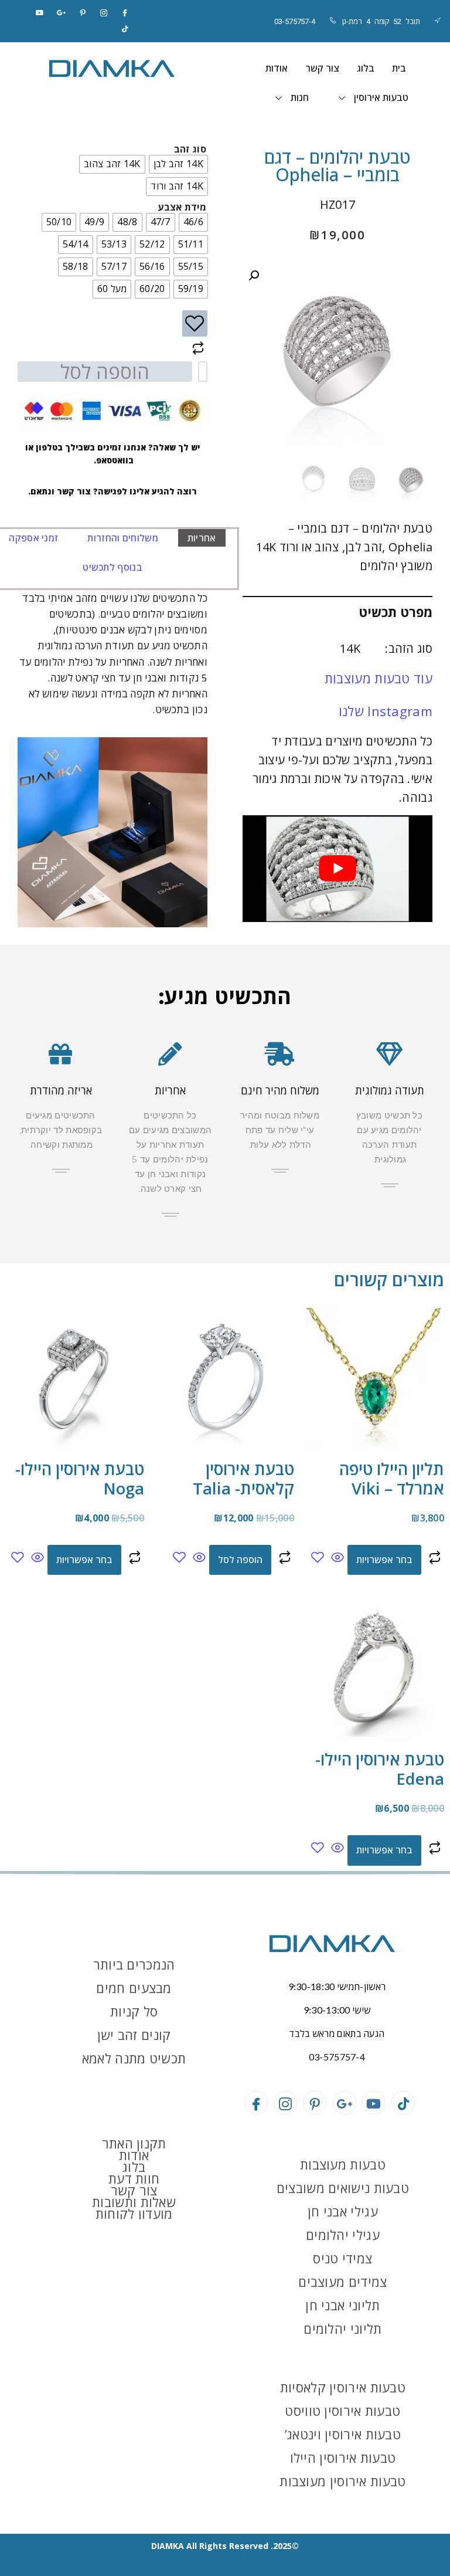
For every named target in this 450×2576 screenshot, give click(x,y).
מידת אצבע (182, 207)
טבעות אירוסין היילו (343, 2458)
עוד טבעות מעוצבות (379, 678)
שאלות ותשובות (134, 2202)
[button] (254, 276)
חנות (300, 98)
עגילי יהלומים (343, 2235)
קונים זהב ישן (134, 2035)
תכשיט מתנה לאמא (134, 2058)
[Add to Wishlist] (195, 323)
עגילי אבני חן (343, 2211)
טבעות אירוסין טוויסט (342, 2411)
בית (399, 68)
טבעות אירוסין (381, 98)
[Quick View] (337, 1558)
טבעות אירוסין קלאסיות (343, 2387)
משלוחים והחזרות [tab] (123, 538)
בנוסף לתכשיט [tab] (112, 567)
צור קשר (322, 68)
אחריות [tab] (202, 538)
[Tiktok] (125, 29)
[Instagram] (104, 13)
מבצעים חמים (134, 1988)
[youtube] (40, 13)
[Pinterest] (83, 13)
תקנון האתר (134, 2143)
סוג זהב (190, 149)
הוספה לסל (105, 372)
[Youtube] (374, 2103)
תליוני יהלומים (342, 2328)
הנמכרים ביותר (134, 1964)
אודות (277, 68)
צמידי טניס (342, 2258)
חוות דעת (134, 2178)
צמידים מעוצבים (342, 2282)
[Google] (62, 13)
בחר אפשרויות (384, 1560)
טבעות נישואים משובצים (343, 2188)
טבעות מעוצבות (343, 2164)
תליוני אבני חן (342, 2305)
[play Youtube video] (337, 869)
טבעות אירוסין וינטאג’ (343, 2434)
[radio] (178, 164)
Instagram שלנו (386, 711)
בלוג (366, 68)
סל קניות (134, 2011)
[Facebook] (125, 13)
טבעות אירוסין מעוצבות (342, 2481)
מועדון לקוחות (134, 2214)
